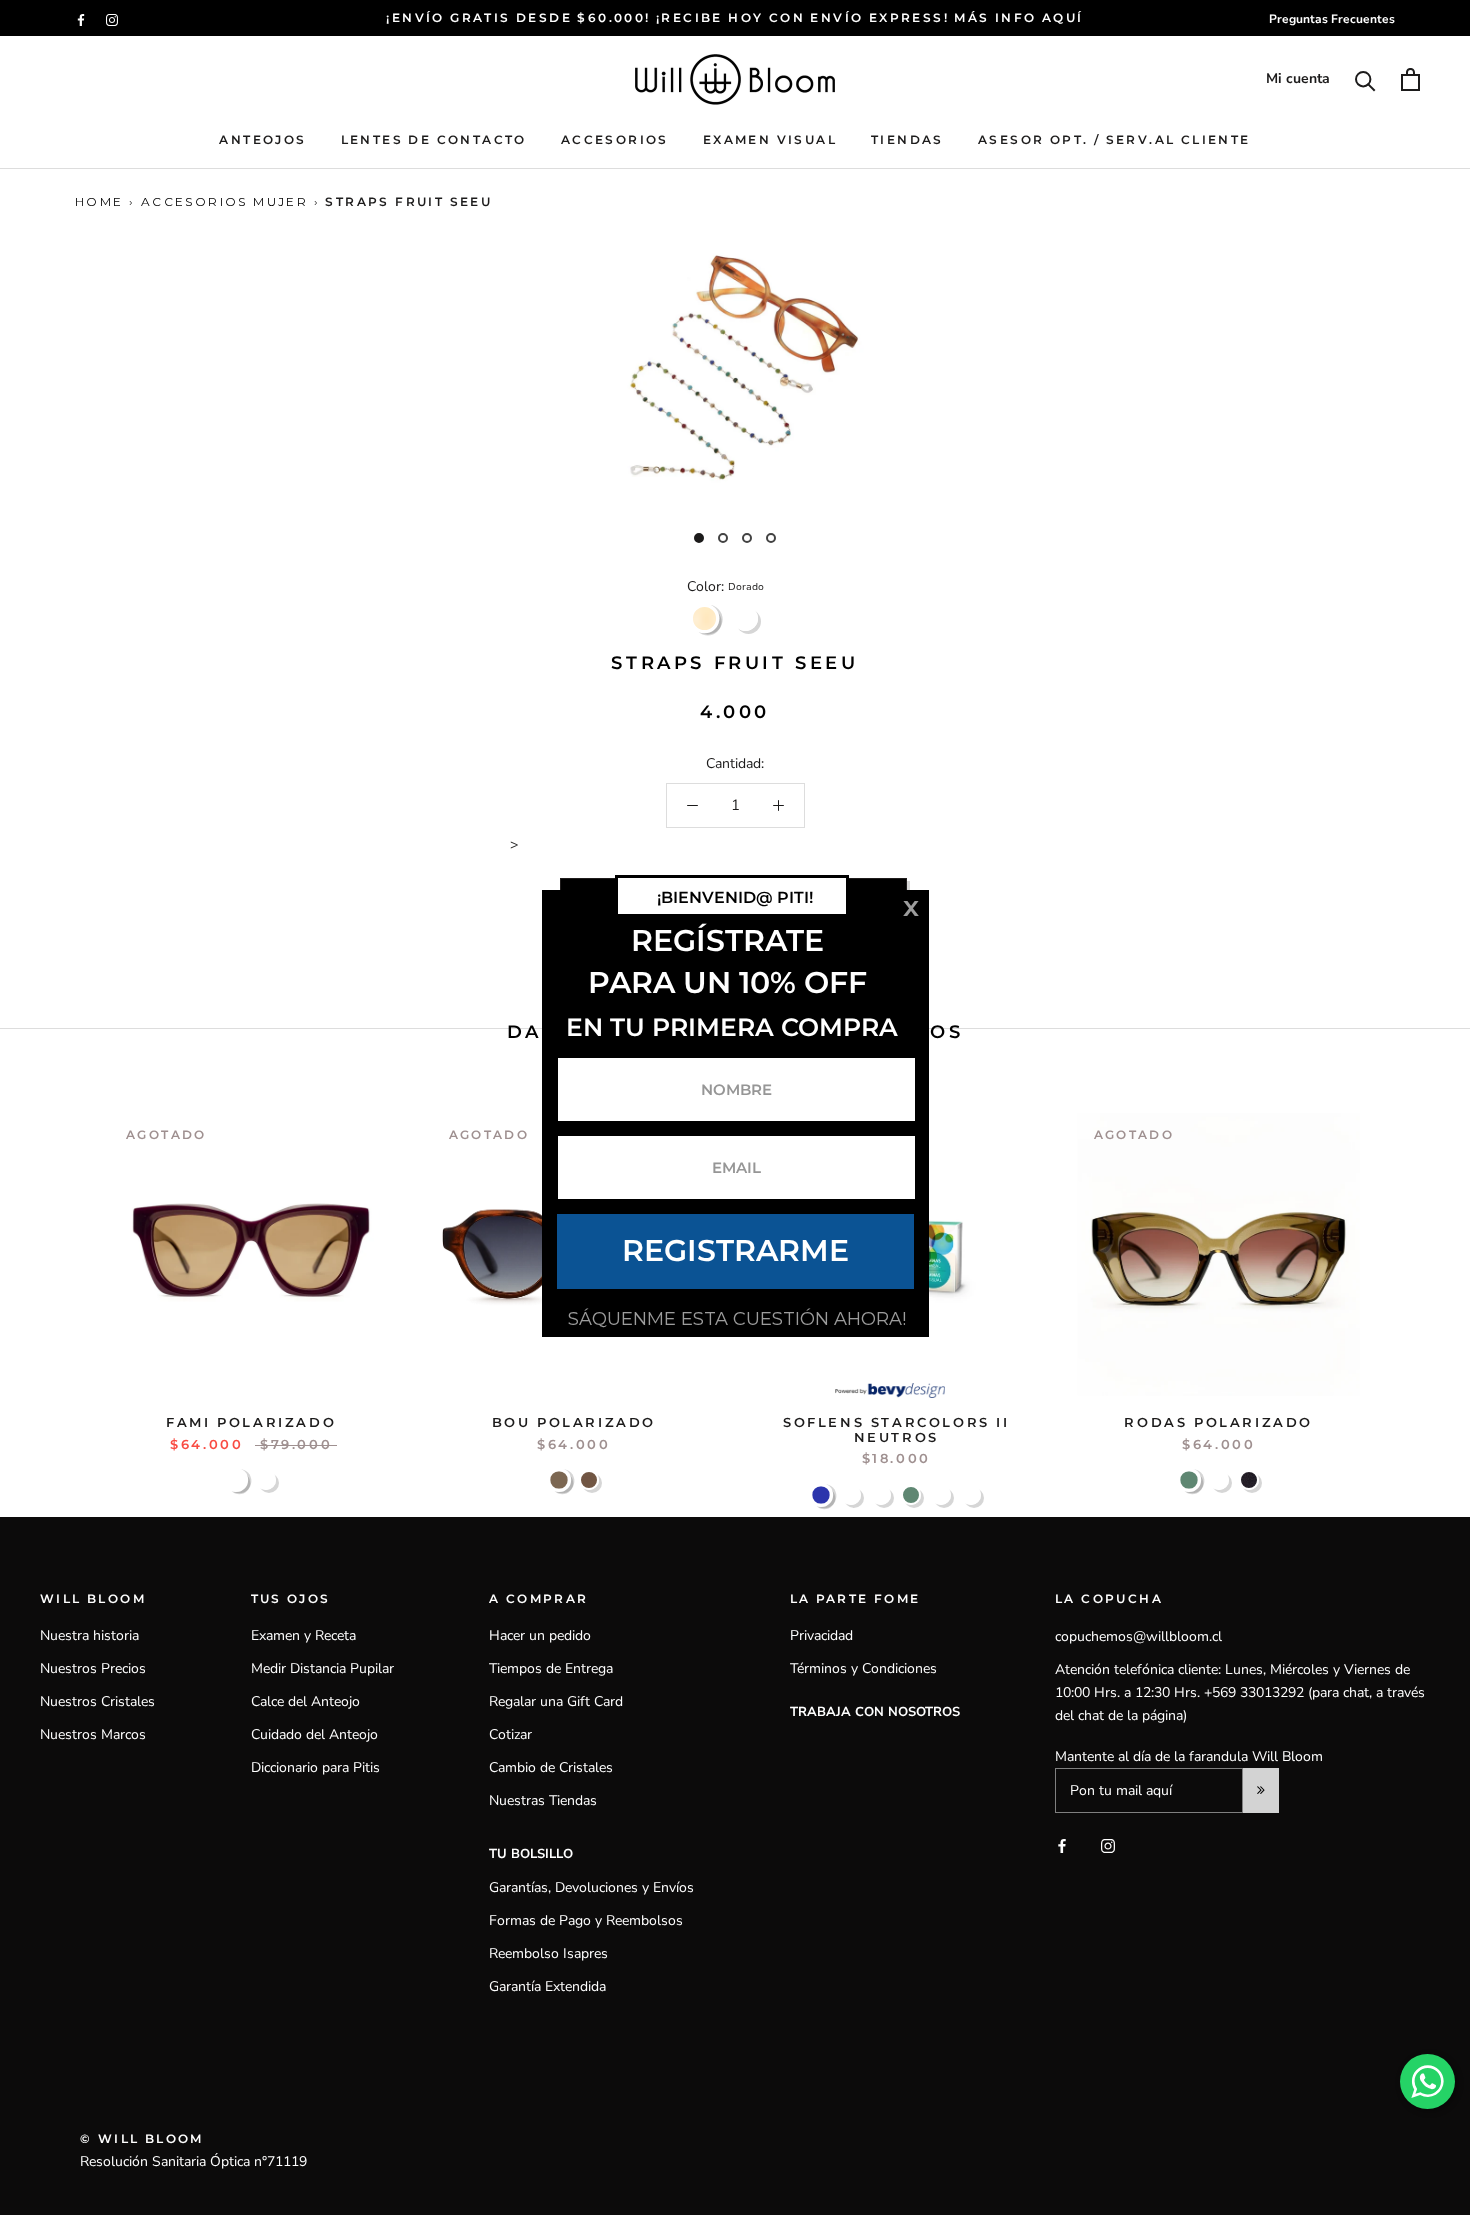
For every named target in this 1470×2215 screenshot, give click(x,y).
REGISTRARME (735, 1250)
